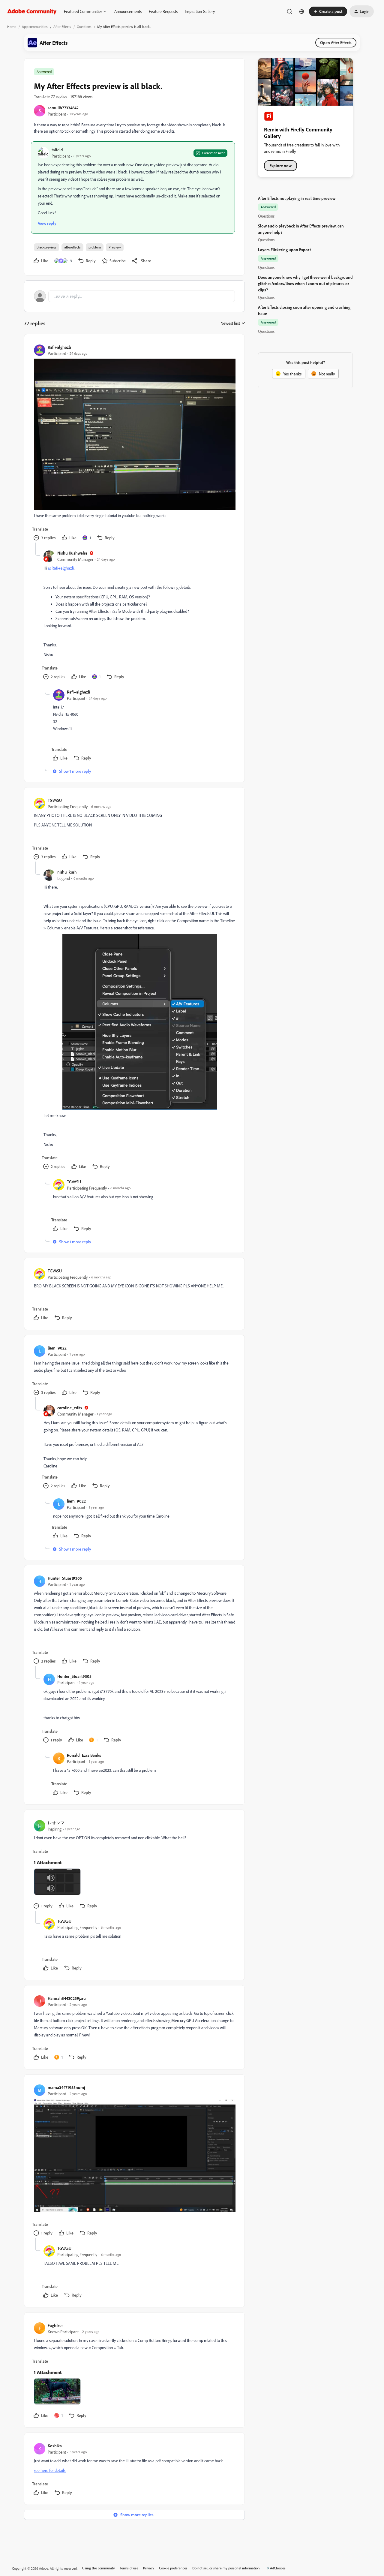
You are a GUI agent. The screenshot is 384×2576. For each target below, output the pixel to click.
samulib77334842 (63, 108)
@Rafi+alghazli (61, 568)
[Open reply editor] (134, 296)
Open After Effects (336, 42)
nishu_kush (67, 872)
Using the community (99, 2568)
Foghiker (55, 2325)
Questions (84, 27)
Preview (115, 247)
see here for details (50, 2470)
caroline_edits (70, 1408)
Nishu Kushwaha (72, 553)
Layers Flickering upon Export (284, 250)
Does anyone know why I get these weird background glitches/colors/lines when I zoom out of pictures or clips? (305, 283)
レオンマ (56, 1823)
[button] (328, 11)
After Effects (62, 27)
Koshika (55, 2446)
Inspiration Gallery (200, 11)
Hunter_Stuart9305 (65, 1578)
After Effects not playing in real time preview (297, 198)
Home (12, 27)
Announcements (128, 11)
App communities (35, 27)
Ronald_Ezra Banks (84, 1755)
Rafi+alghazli (59, 347)
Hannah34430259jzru (67, 1998)
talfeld (57, 150)
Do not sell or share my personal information (226, 2568)
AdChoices (278, 2568)
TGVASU (55, 800)
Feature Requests (163, 11)
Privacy (149, 2568)
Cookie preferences (173, 2568)
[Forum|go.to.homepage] (32, 11)
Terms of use (129, 2568)
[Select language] (302, 11)
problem (95, 247)
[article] (134, 443)
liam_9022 (57, 1348)
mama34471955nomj (66, 2087)
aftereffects (72, 247)
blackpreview (46, 247)
